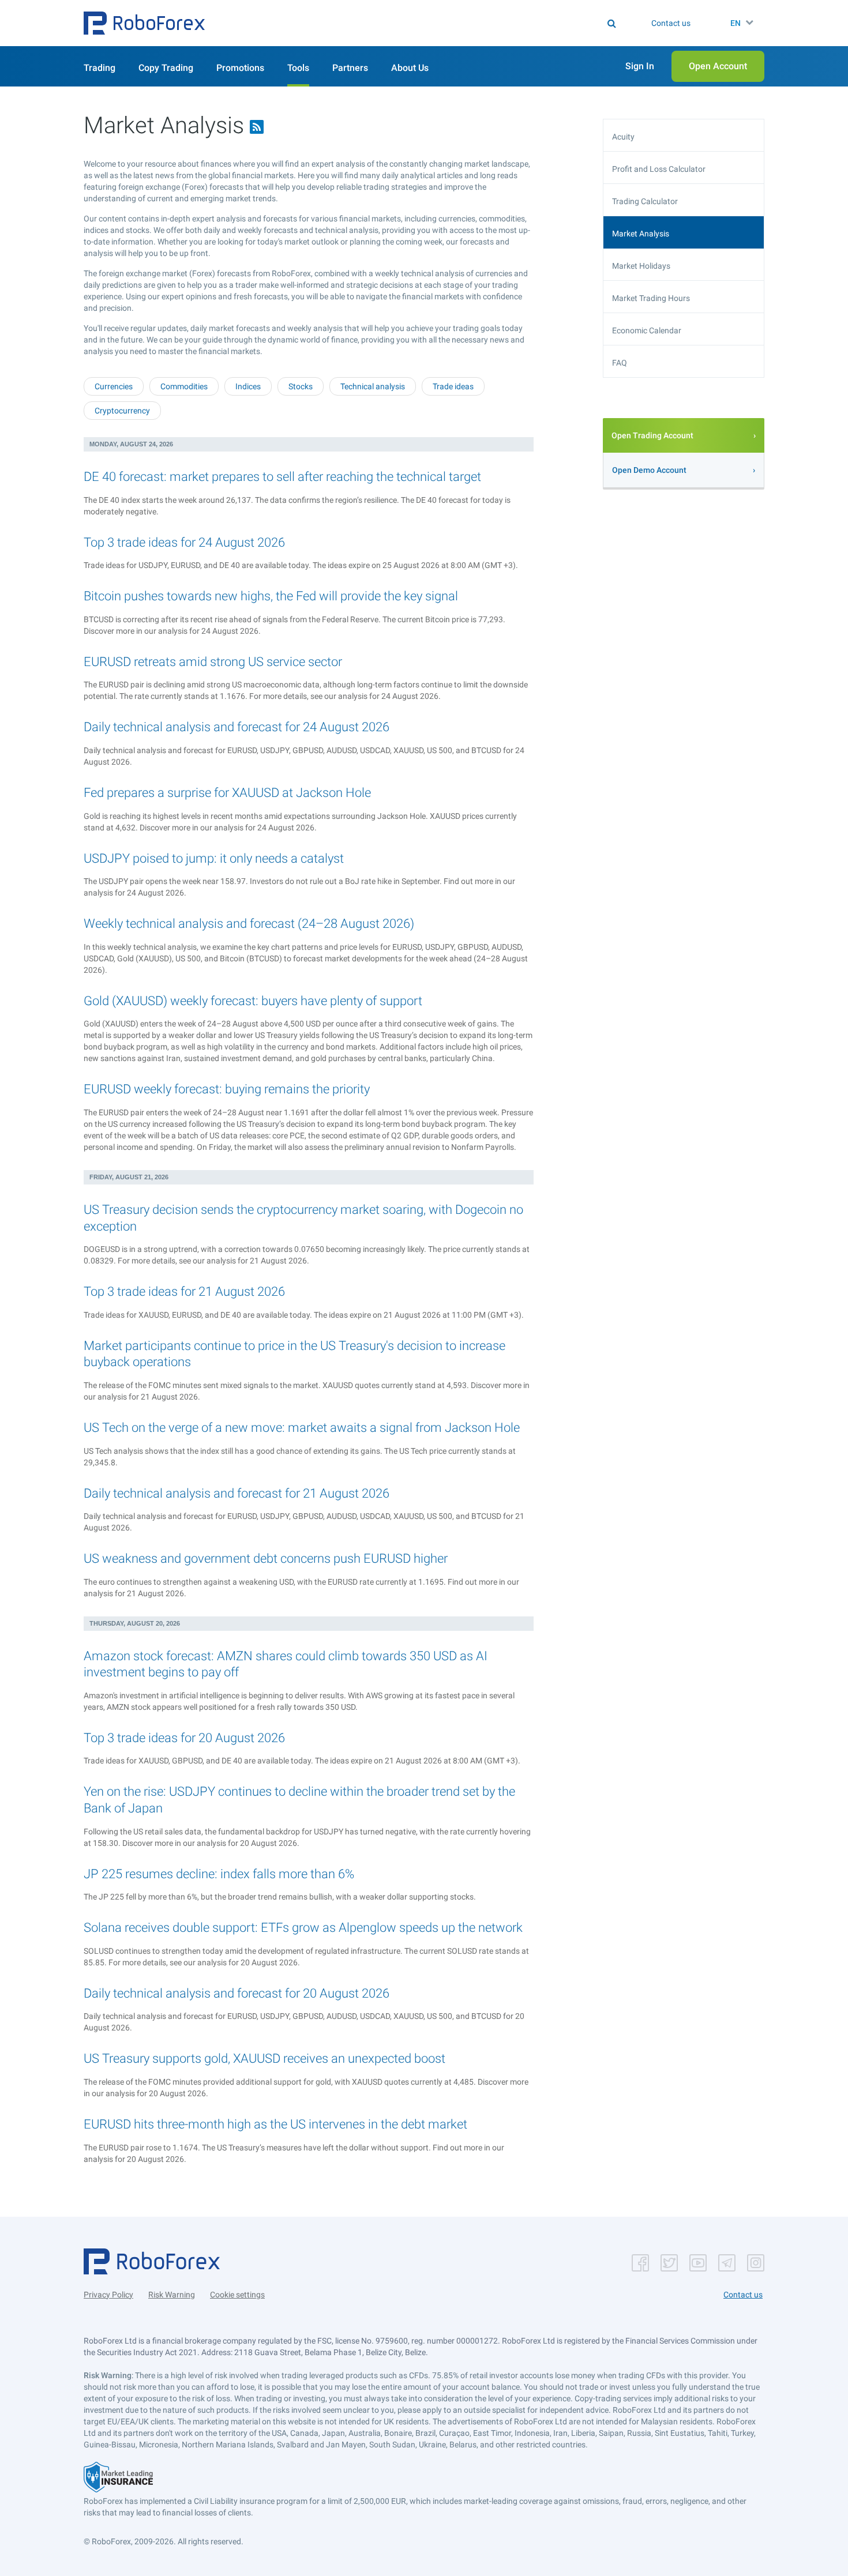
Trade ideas (453, 386)
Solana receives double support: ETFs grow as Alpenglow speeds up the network (303, 1928)
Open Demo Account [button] (649, 470)
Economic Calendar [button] (647, 330)
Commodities (184, 386)
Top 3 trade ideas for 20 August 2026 (184, 1738)
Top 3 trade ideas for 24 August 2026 (184, 542)
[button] (144, 23)
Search (431, 23)
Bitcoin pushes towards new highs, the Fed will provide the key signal (271, 596)
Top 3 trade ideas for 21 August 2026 (184, 1291)
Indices (248, 386)
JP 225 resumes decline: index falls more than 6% (219, 1874)
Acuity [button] (623, 137)
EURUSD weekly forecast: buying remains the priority (227, 1089)
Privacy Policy (108, 2295)
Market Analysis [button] (641, 234)
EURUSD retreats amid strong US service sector (213, 662)
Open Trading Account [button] (652, 435)
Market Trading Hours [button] (651, 298)
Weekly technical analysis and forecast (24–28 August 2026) (249, 924)
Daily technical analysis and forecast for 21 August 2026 (237, 1493)
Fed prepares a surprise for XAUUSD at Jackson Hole (227, 793)
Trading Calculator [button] (645, 201)
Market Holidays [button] (641, 266)
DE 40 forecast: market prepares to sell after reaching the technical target (282, 477)
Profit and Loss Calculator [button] (659, 169)
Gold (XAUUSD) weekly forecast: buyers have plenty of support (253, 1001)
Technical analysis (373, 386)
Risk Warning (172, 2295)
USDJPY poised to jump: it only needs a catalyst (214, 858)
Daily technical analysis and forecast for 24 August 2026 (237, 727)
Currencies (114, 386)
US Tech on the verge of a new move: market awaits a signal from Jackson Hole (302, 1428)
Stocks (301, 386)
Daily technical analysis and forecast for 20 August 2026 (237, 1993)
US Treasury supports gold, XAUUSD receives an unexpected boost (264, 2058)
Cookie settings (237, 2295)
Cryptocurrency (122, 411)
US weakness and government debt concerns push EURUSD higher (266, 1558)
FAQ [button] (620, 363)
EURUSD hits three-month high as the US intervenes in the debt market (275, 2124)
